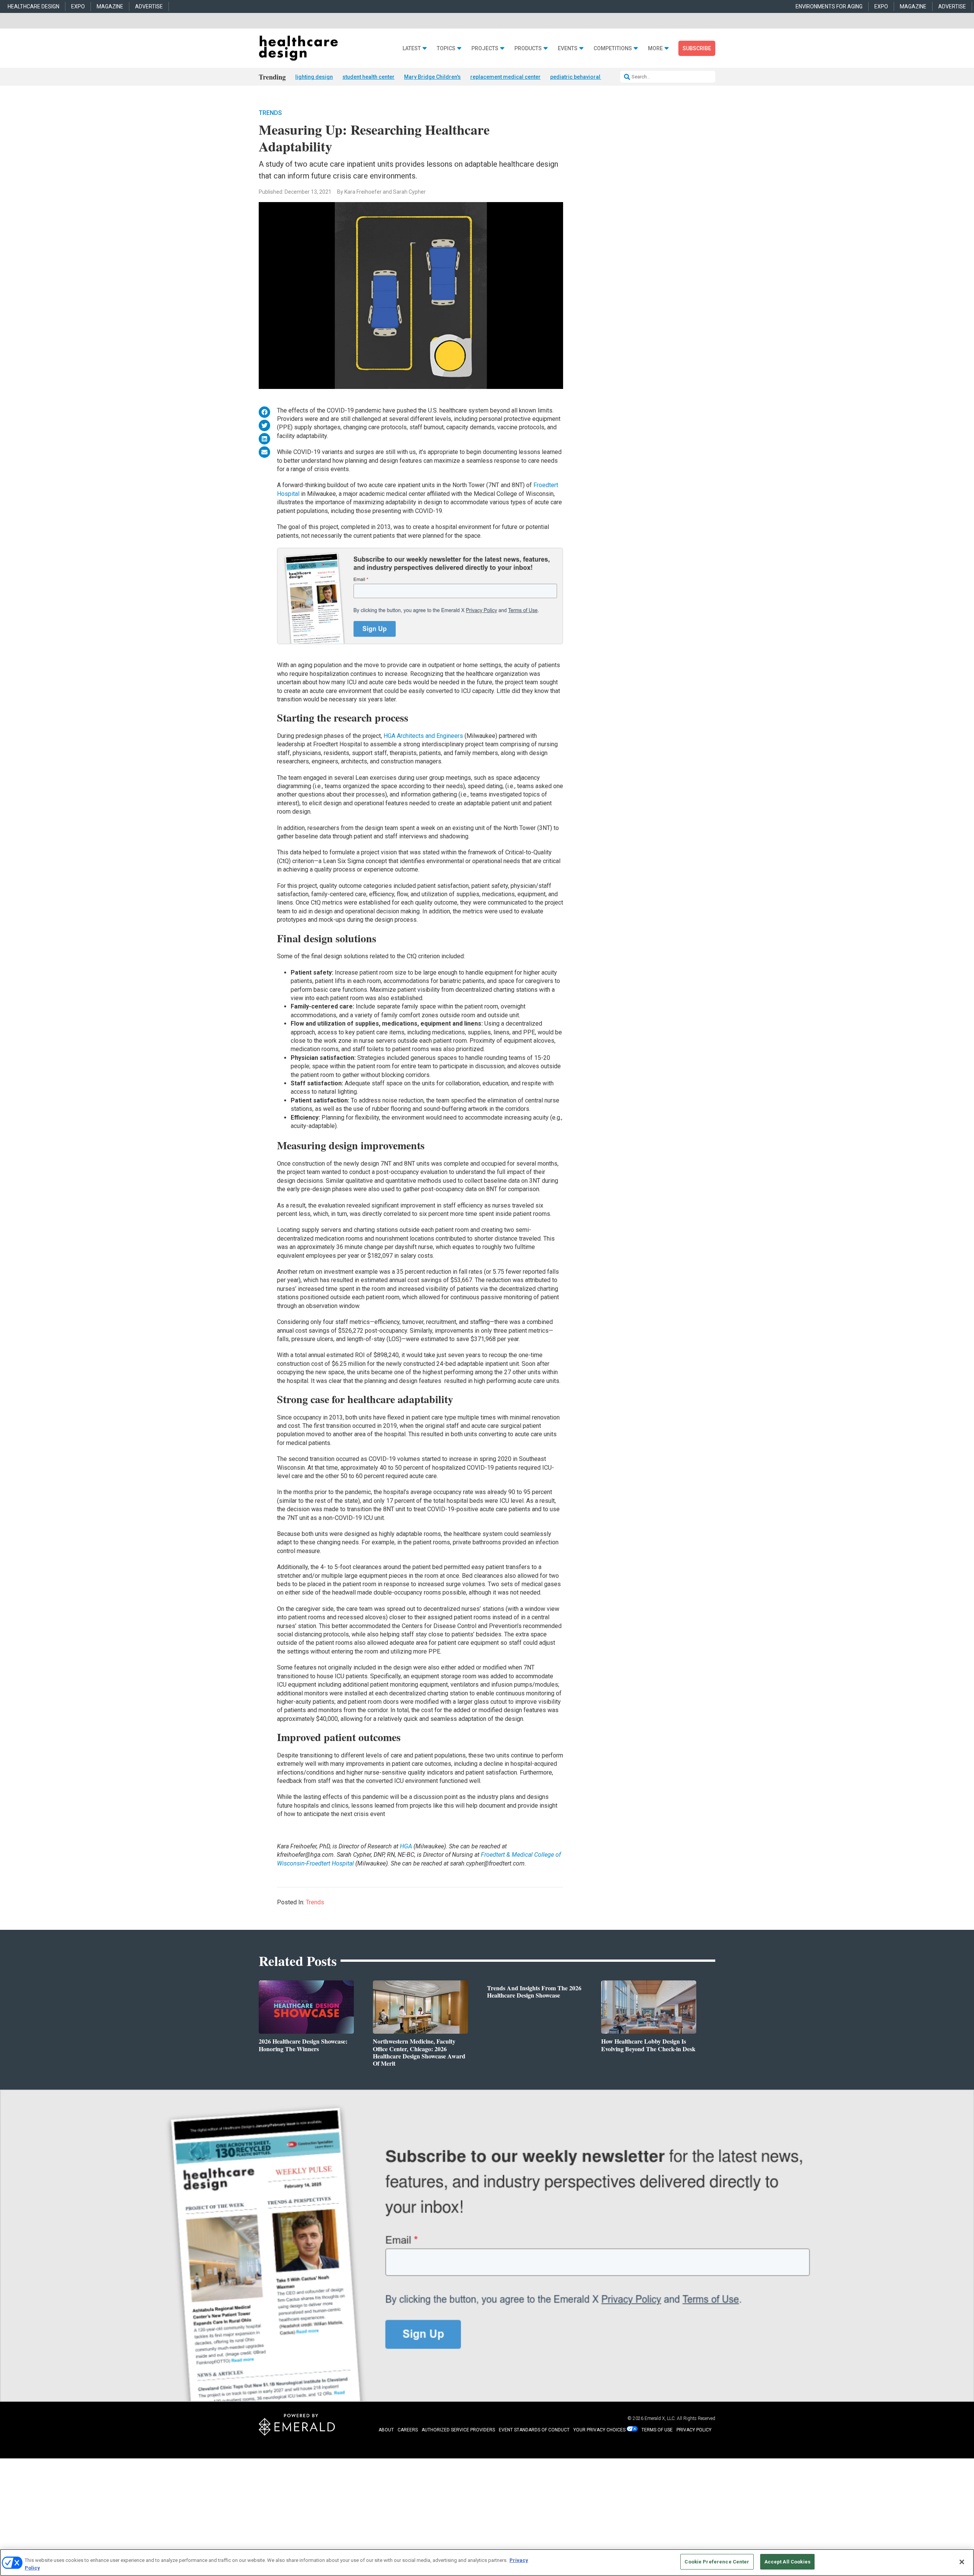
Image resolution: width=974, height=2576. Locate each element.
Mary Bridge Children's (432, 77)
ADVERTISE (149, 6)
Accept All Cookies (787, 2562)
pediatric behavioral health (583, 77)
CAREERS (408, 2430)
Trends (270, 113)
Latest (412, 49)
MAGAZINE (110, 6)
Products (528, 49)
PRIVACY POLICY (694, 2430)
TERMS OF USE (657, 2430)
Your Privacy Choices (599, 2430)
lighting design (314, 77)
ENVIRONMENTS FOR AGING (829, 6)
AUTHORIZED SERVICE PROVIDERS (458, 2430)
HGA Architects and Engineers (423, 736)
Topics (446, 49)
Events (568, 49)
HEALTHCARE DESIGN (33, 6)
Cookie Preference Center (717, 2562)
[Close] (962, 2562)
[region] (487, 2562)
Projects (485, 49)
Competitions (613, 49)
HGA (406, 1846)
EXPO (78, 6)
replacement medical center (505, 77)
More (655, 49)
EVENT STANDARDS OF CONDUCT (534, 2430)
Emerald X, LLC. (660, 2418)
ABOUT (386, 2430)
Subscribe (697, 48)
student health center (368, 77)
